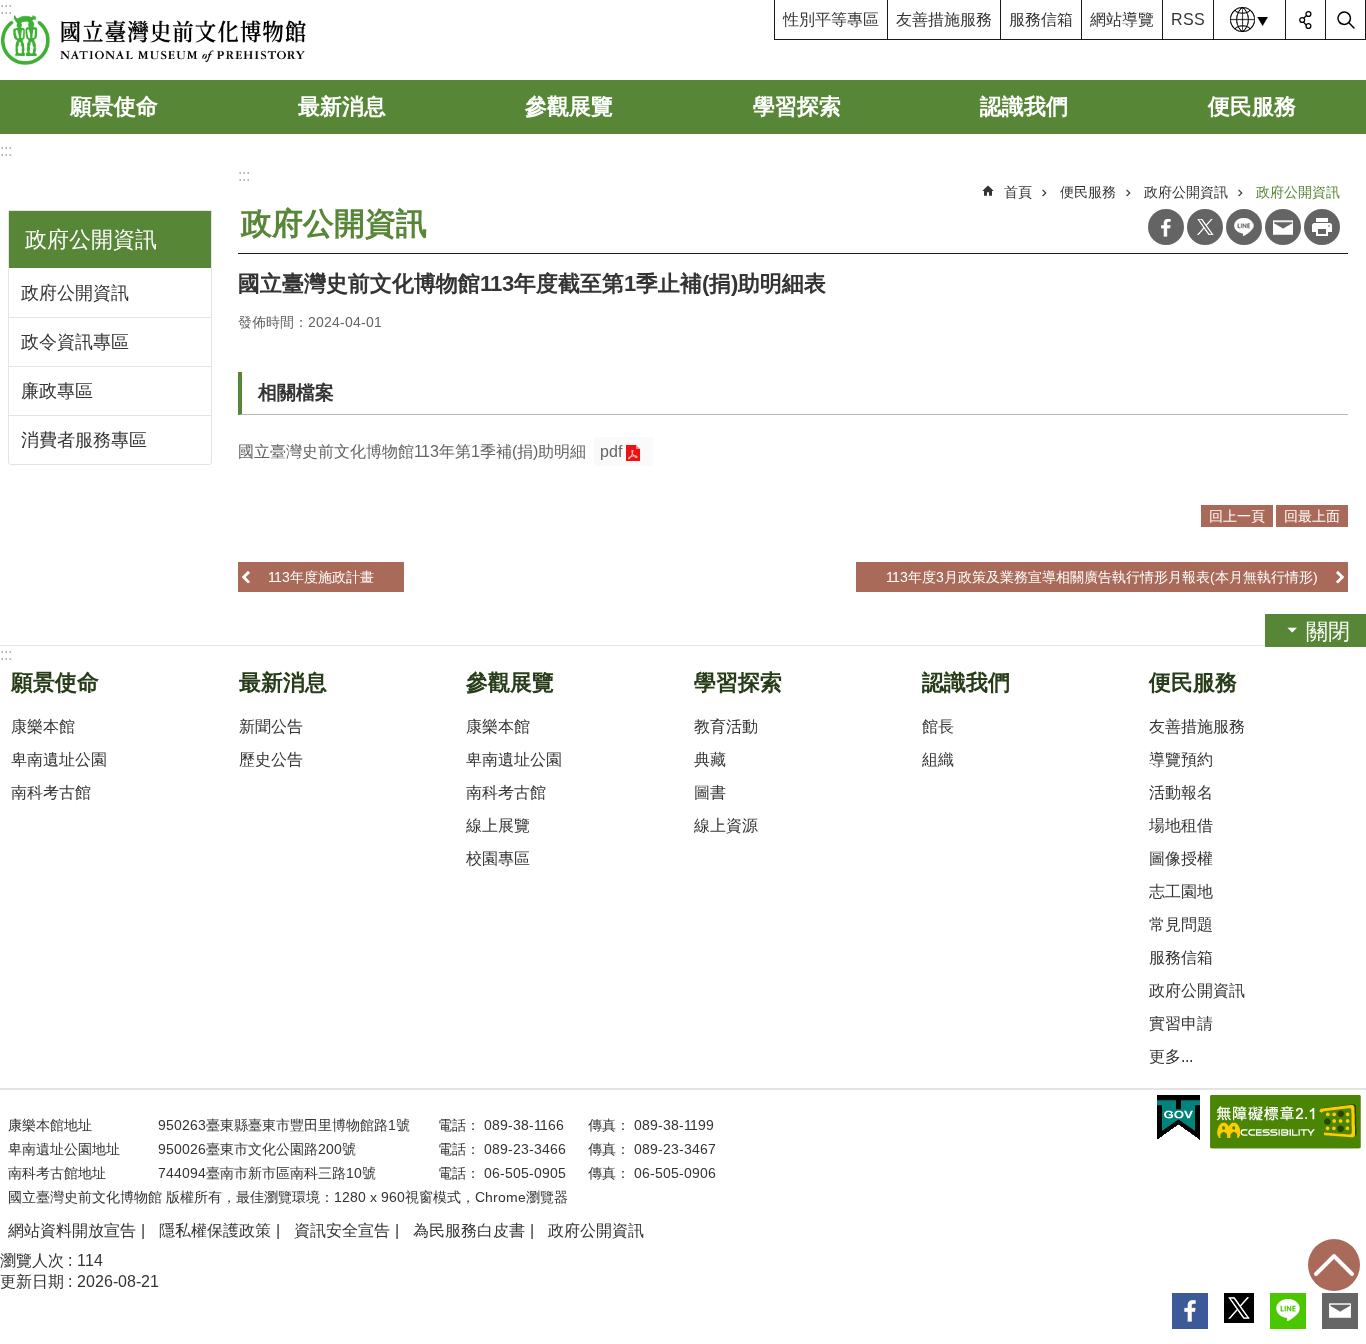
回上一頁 (1237, 516)
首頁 (1018, 192)
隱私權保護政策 (215, 1230)
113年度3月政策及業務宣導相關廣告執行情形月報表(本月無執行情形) (1102, 577)
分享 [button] (1306, 20)
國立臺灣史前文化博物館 (153, 40)
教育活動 (726, 726)
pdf (611, 451)
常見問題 (1181, 924)
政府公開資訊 (75, 293)
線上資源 (726, 825)
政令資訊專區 (75, 342)
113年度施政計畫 (321, 577)
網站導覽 (1122, 19)
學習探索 (797, 106)
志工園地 (1181, 891)
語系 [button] (1250, 20)
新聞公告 (271, 726)
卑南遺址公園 (59, 759)
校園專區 (498, 858)
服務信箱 (1041, 19)
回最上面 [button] (1312, 516)
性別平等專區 (831, 19)
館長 (938, 726)
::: (6, 150)
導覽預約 (1181, 759)
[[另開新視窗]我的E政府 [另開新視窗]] (1178, 1118)
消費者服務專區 (84, 440)
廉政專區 (57, 391)
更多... (1171, 1056)
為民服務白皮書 (469, 1230)
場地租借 (1181, 825)
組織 (938, 759)
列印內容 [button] (1322, 227)
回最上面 (1334, 1265)
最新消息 (342, 106)
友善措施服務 (944, 19)
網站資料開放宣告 (72, 1230)
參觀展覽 (569, 106)
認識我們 (1024, 106)
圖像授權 (1181, 858)
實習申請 (1181, 1023)
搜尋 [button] (1346, 20)
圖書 (710, 792)
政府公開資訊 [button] (91, 239)
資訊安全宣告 (342, 1230)
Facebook (1166, 227)
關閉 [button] (1328, 631)
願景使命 (114, 106)
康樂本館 (43, 726)
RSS (1188, 19)
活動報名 (1181, 792)
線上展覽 (498, 825)
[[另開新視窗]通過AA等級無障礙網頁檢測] (1285, 1122)
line (1244, 227)
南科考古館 (51, 792)
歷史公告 (271, 759)
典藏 (710, 759)
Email (1283, 227)
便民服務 (1252, 106)
